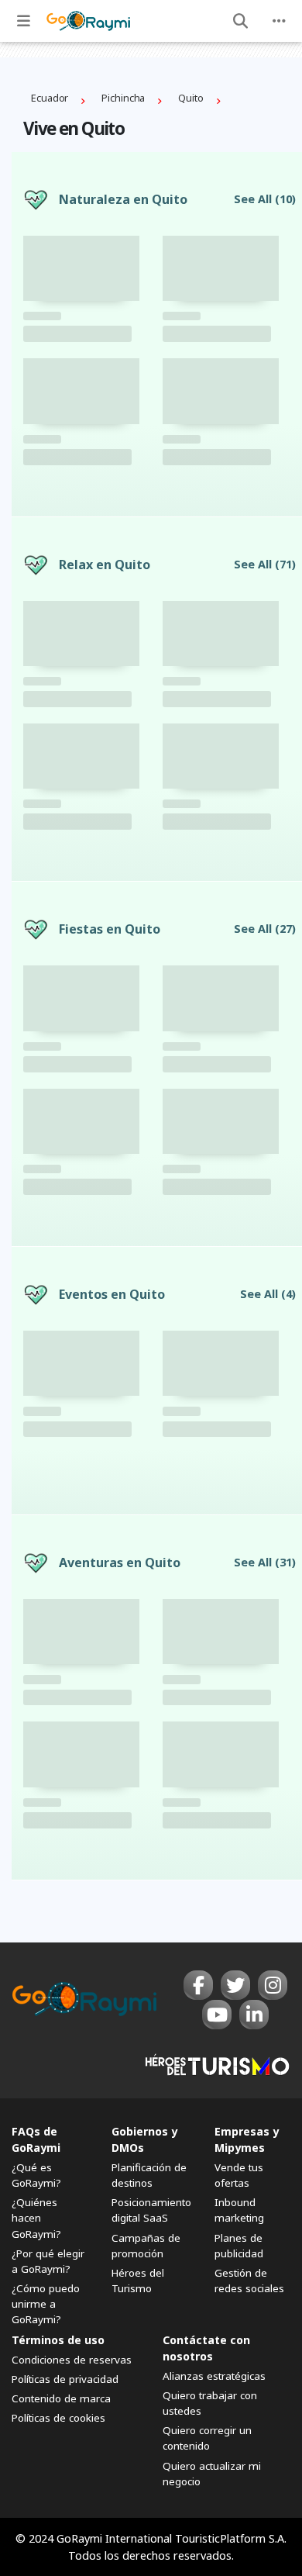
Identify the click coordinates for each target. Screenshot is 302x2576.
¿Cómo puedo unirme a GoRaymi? (46, 2304)
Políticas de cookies (58, 2418)
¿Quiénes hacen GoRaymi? (36, 2218)
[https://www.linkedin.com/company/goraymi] (254, 2015)
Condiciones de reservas (72, 2360)
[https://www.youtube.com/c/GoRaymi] (217, 2015)
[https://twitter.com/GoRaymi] (235, 1985)
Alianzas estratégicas (214, 2376)
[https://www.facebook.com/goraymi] (198, 1985)
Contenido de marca (61, 2398)
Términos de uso (58, 2340)
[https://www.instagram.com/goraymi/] (273, 1985)
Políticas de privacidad (65, 2379)
